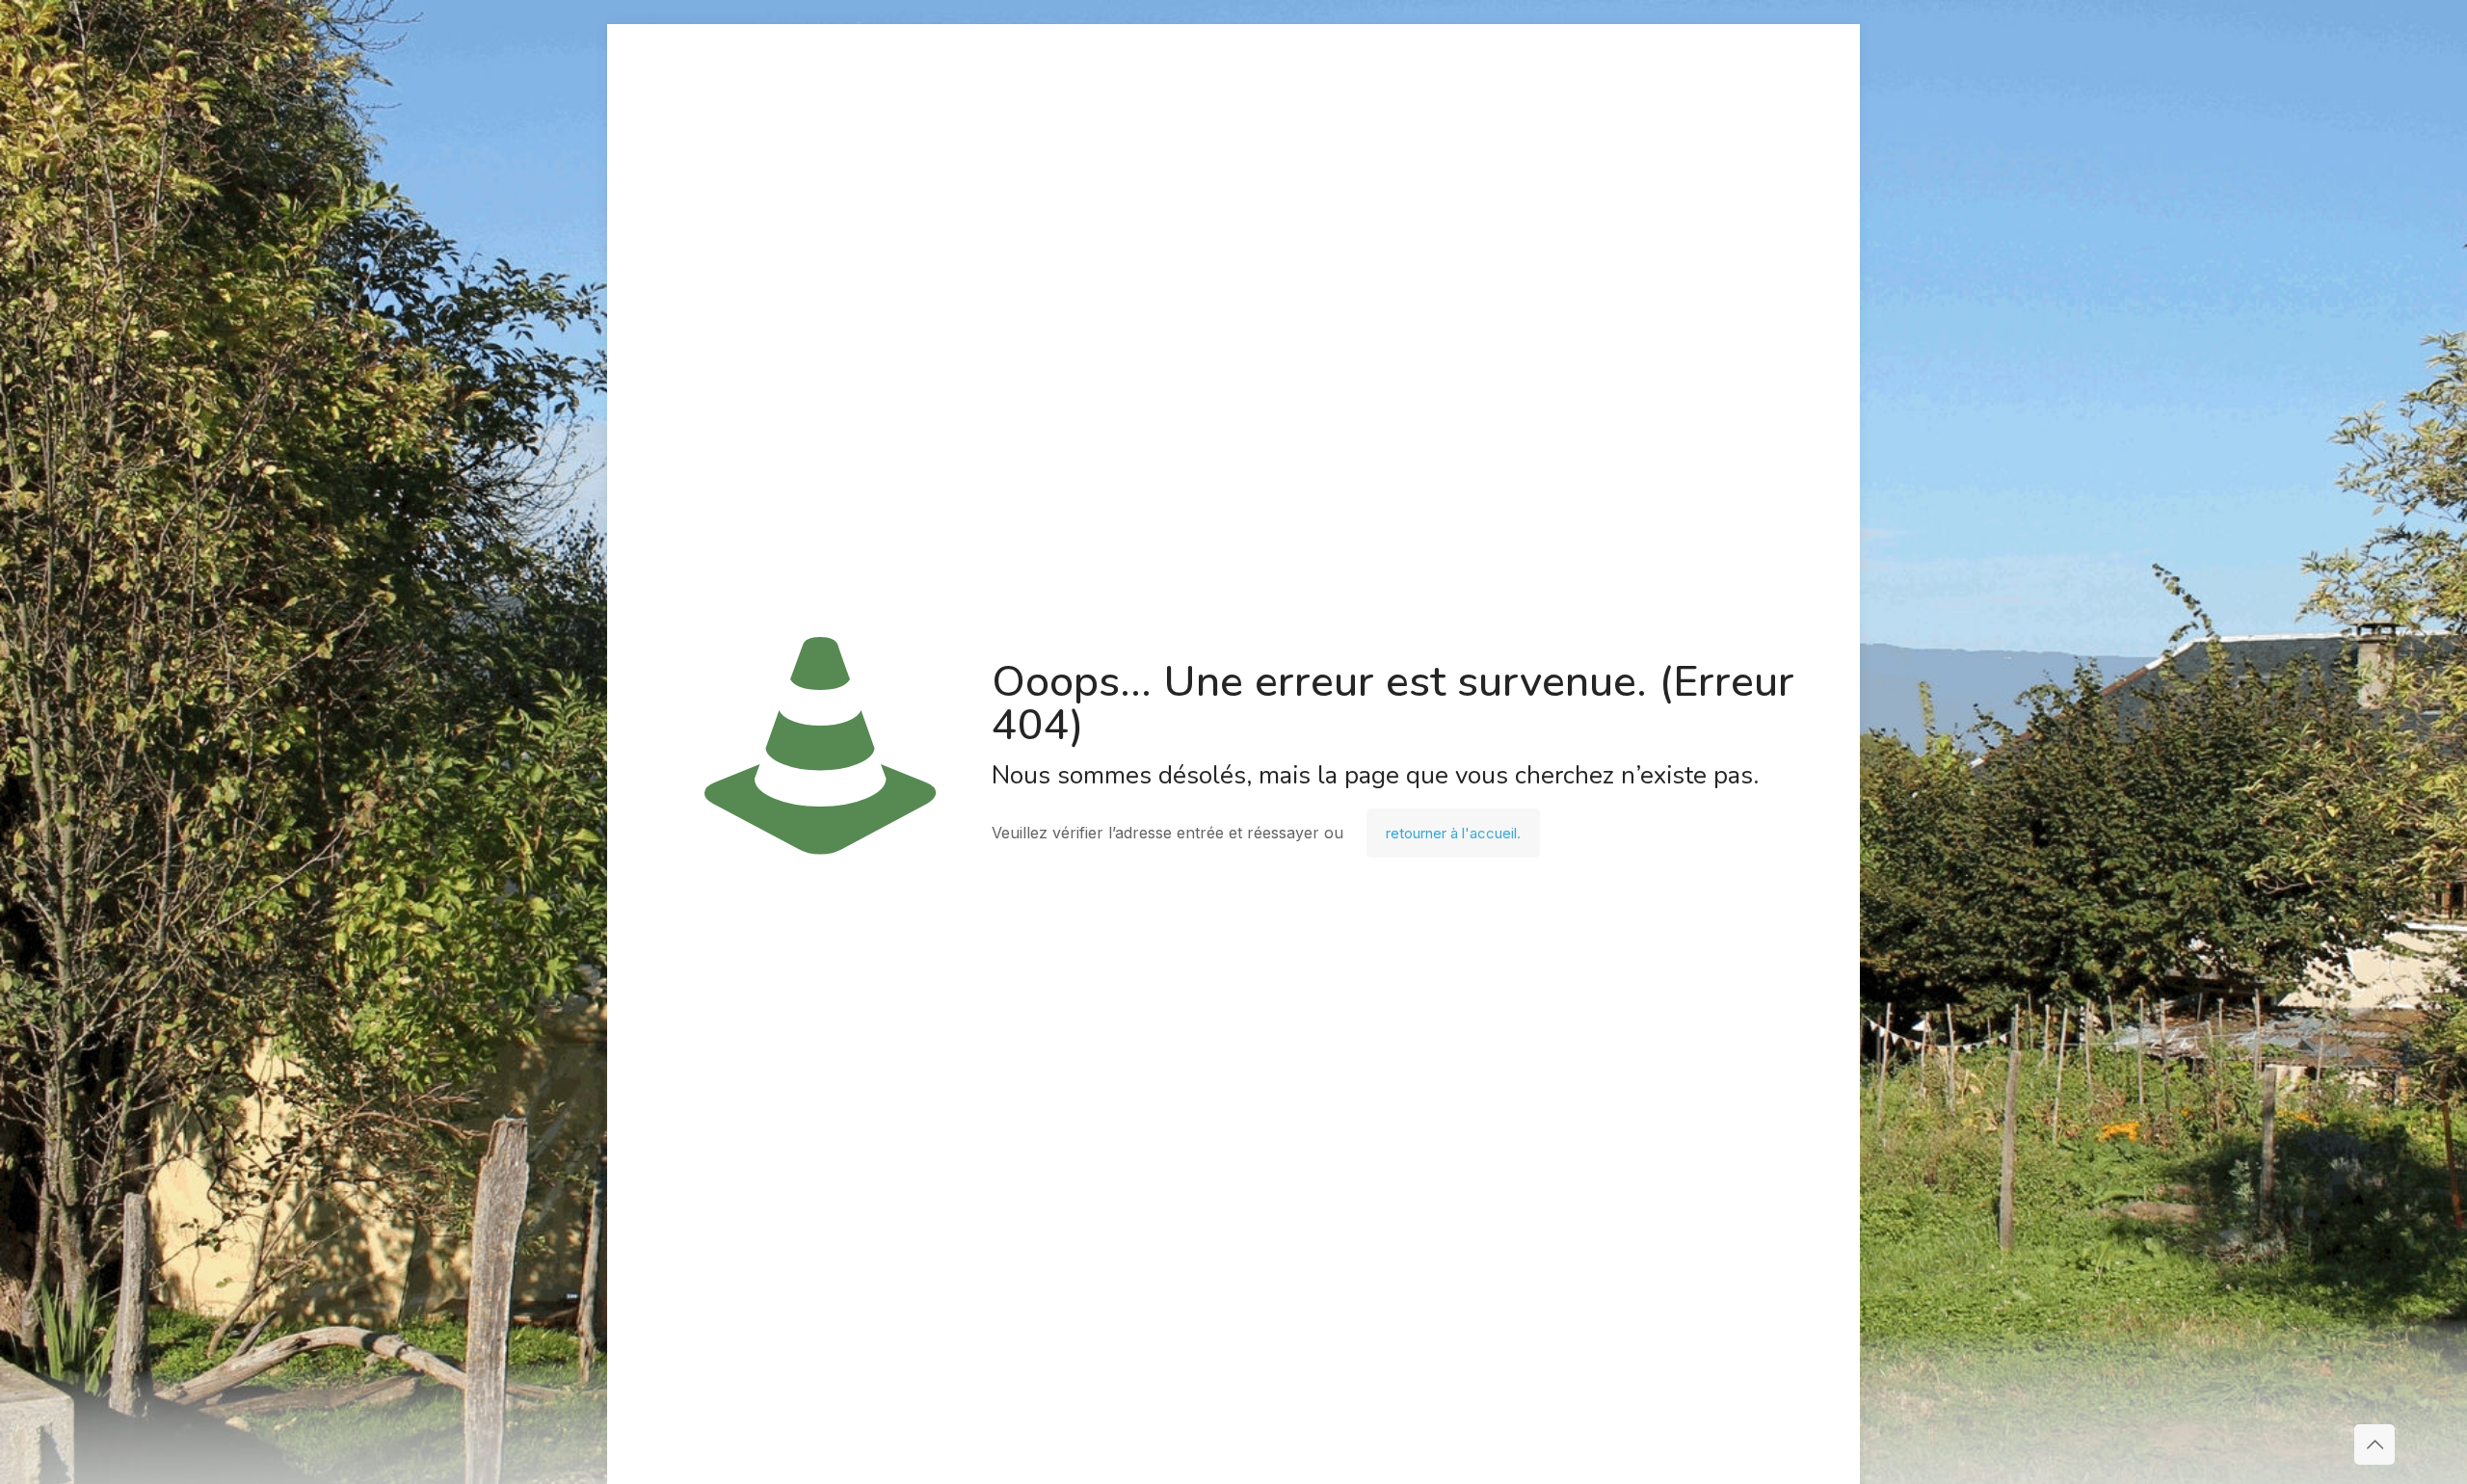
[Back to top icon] (2374, 1444)
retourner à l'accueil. (1453, 833)
